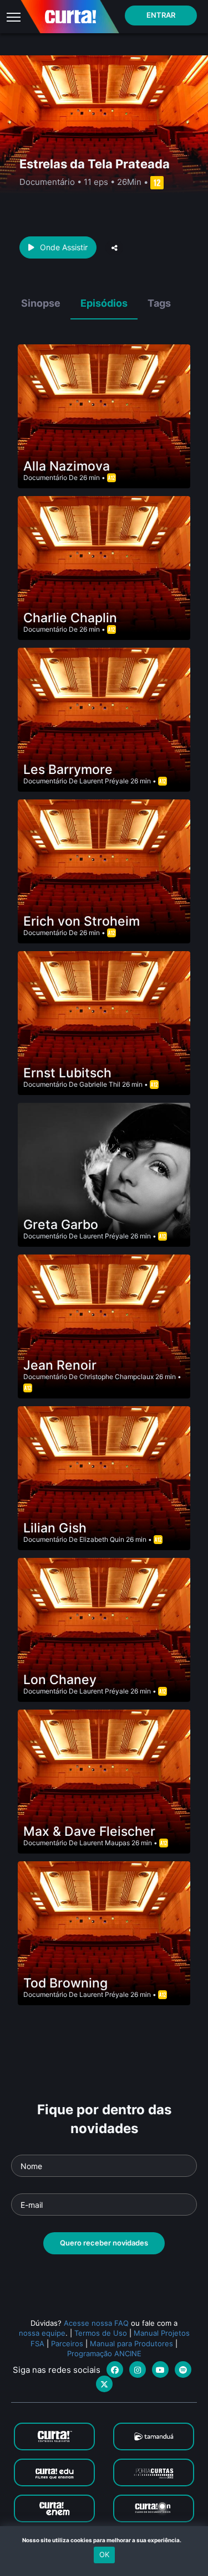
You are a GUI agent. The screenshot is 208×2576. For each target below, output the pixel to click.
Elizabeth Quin (102, 1539)
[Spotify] (183, 2369)
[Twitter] (104, 2384)
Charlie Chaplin (70, 618)
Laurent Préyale (104, 781)
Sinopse (41, 303)
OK (104, 2554)
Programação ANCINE (104, 2353)
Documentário (45, 477)
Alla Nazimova (67, 466)
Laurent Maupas (105, 1843)
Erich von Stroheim (82, 921)
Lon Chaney (60, 1680)
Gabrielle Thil (100, 1084)
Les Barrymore (68, 770)
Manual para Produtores (131, 2343)
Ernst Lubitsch (67, 1073)
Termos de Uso (101, 2333)
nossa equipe (42, 2333)
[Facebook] (115, 2369)
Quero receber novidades (104, 2243)
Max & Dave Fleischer (89, 1831)
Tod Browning (65, 1983)
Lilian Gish (55, 1528)
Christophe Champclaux (116, 1377)
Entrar (161, 15)
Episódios (104, 303)
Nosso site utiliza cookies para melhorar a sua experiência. (104, 2540)
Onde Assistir (64, 247)
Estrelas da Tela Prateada (95, 164)
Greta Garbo (61, 1225)
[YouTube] (160, 2369)
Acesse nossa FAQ (96, 2323)
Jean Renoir (60, 1365)
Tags (159, 303)
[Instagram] (138, 2369)
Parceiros (67, 2343)
